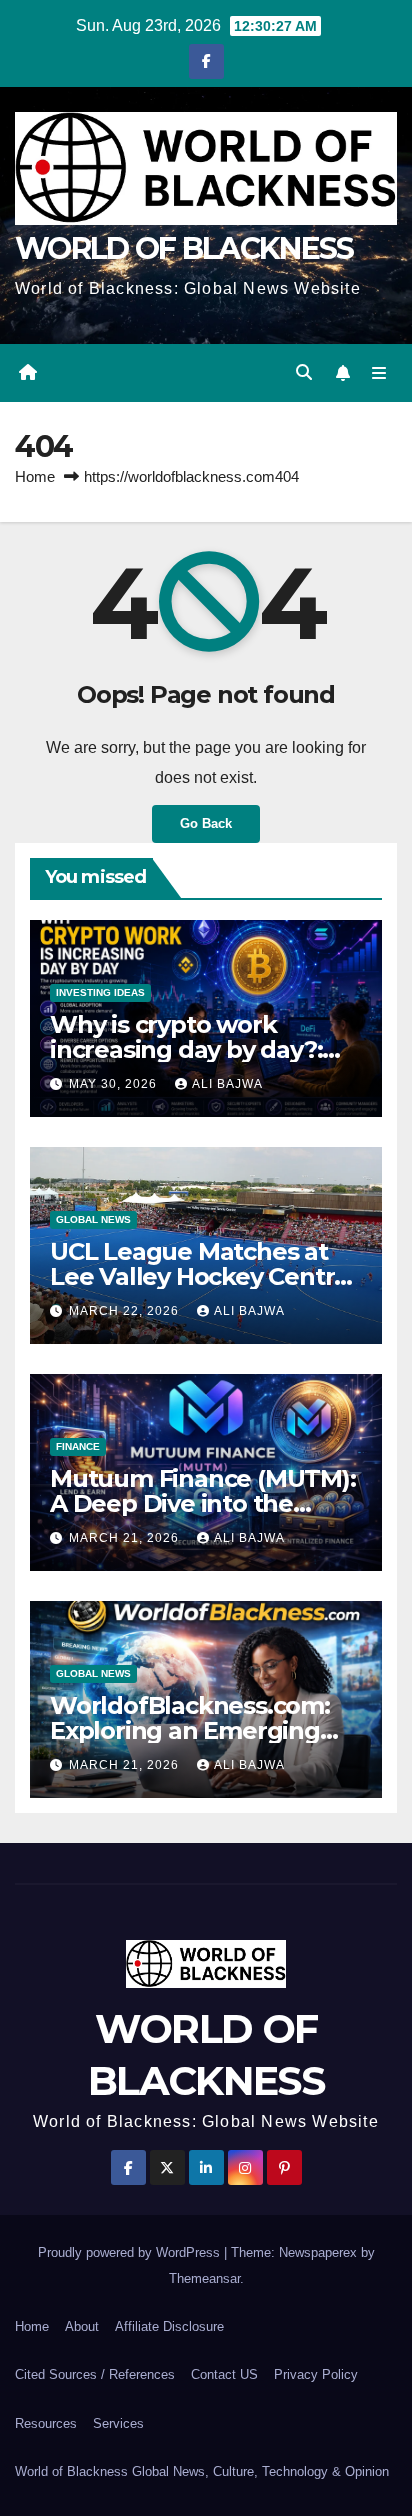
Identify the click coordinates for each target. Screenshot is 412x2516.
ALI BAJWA (227, 1084)
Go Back (206, 823)
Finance (78, 1446)
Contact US (224, 2374)
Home (35, 476)
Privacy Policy (316, 2374)
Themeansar (204, 2278)
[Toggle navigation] (379, 373)
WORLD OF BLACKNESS (184, 248)
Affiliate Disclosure (169, 2326)
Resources (46, 2423)
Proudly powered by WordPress (131, 2252)
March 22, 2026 (126, 1311)
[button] (304, 372)
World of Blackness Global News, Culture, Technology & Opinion (202, 2471)
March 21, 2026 (126, 1538)
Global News (93, 1219)
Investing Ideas (100, 992)
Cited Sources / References (95, 2374)
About (82, 2326)
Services (118, 2423)
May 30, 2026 (115, 1084)
